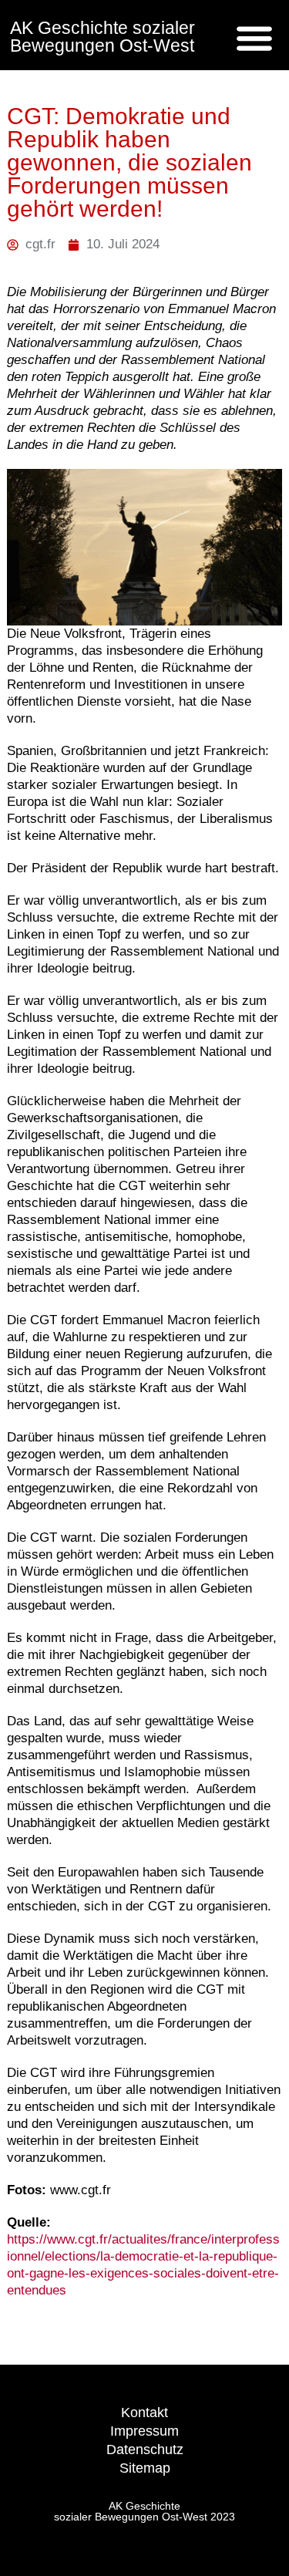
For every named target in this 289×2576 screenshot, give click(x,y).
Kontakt (144, 2412)
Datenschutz (145, 2450)
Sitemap (145, 2468)
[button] (255, 37)
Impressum (144, 2431)
